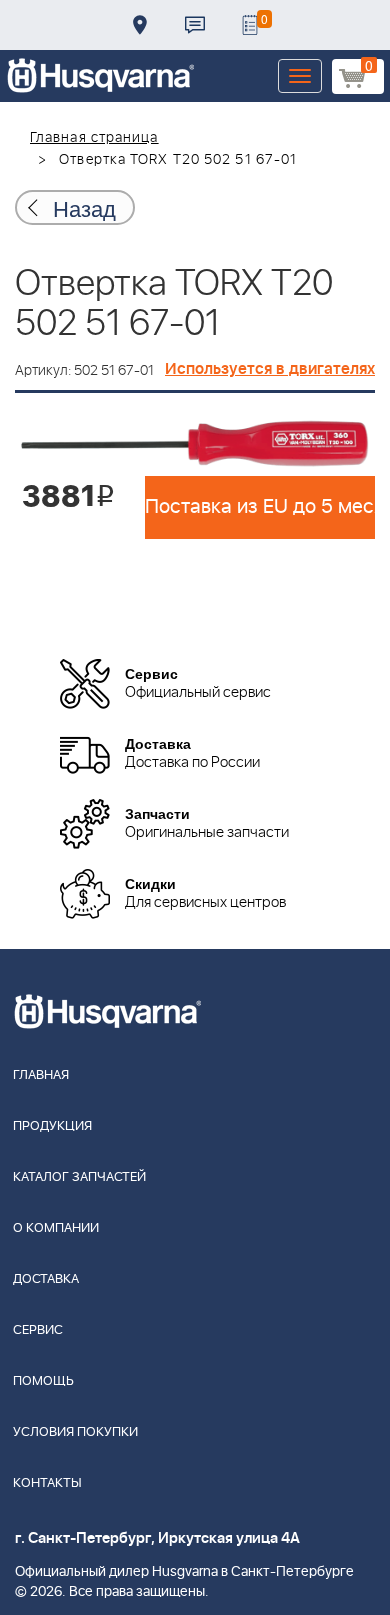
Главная (41, 1075)
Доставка (140, 25)
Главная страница (94, 138)
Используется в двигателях (270, 369)
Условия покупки (75, 1432)
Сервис (38, 1330)
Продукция (52, 1126)
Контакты (195, 25)
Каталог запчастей (79, 1177)
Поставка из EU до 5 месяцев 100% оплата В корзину (260, 507)
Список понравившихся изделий (250, 25)
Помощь (43, 1381)
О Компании (56, 1228)
